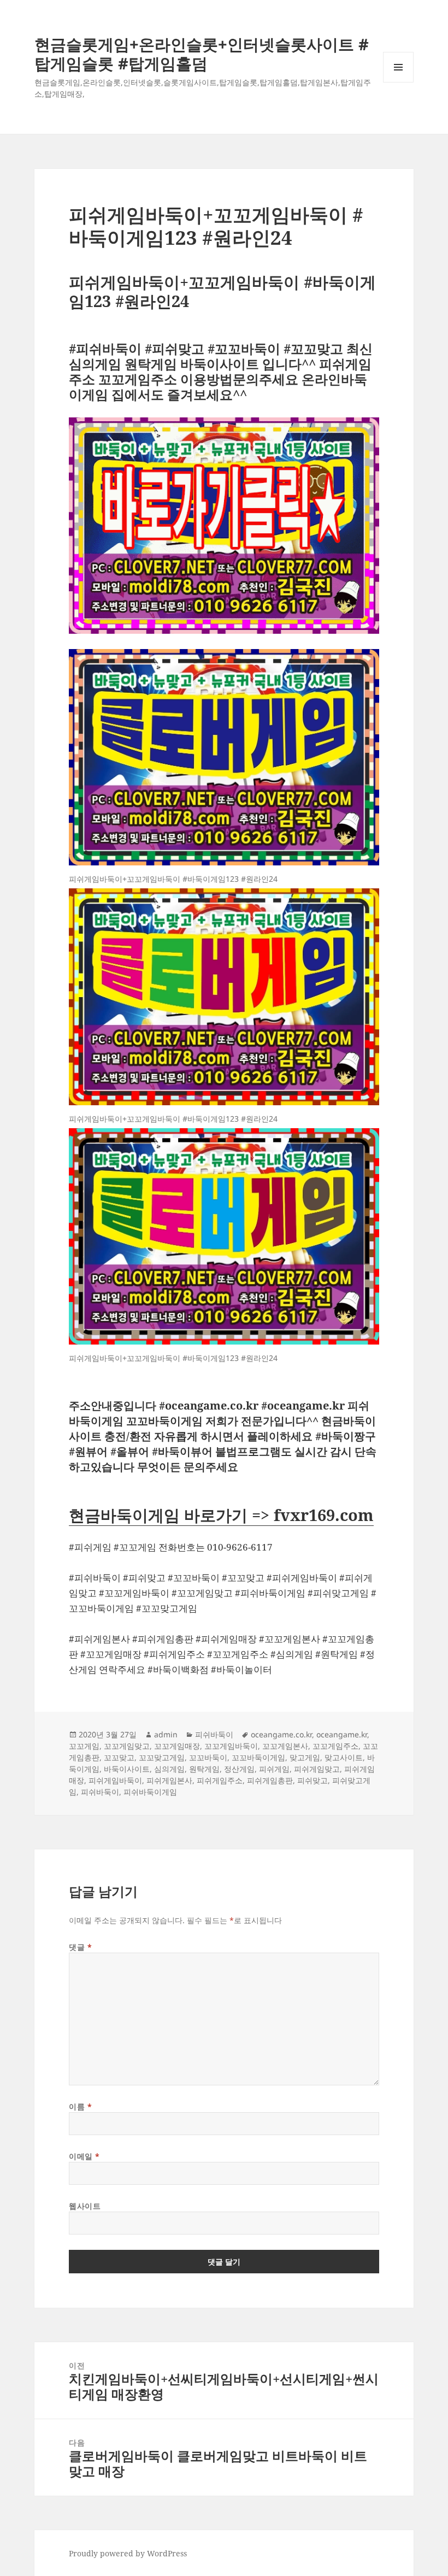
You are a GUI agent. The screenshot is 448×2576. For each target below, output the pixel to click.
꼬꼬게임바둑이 (231, 1746)
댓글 (80, 1947)
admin (166, 1734)
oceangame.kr (342, 1734)
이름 (80, 2106)
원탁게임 (204, 1769)
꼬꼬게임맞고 (127, 1746)
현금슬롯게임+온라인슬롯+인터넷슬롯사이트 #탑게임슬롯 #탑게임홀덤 (202, 54)
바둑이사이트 (127, 1769)
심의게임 (169, 1769)
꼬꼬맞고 (119, 1757)
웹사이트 (85, 2206)
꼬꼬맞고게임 (162, 1757)
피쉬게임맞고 (317, 1769)
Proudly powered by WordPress (128, 2553)
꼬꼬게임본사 (285, 1746)
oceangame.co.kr (281, 1734)
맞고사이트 (344, 1757)
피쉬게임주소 (220, 1780)
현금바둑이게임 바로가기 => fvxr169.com (221, 1515)
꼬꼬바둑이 (208, 1757)
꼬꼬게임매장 (177, 1746)
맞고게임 (305, 1757)
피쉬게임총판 (270, 1780)
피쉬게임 (274, 1769)
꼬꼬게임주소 (335, 1746)
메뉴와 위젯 (398, 82)
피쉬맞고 (313, 1780)
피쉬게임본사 (169, 1780)
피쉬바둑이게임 (150, 1792)
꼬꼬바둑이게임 (258, 1757)
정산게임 (239, 1769)
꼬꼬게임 (84, 1746)
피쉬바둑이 (214, 1734)
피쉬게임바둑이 (115, 1780)
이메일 (84, 2156)
